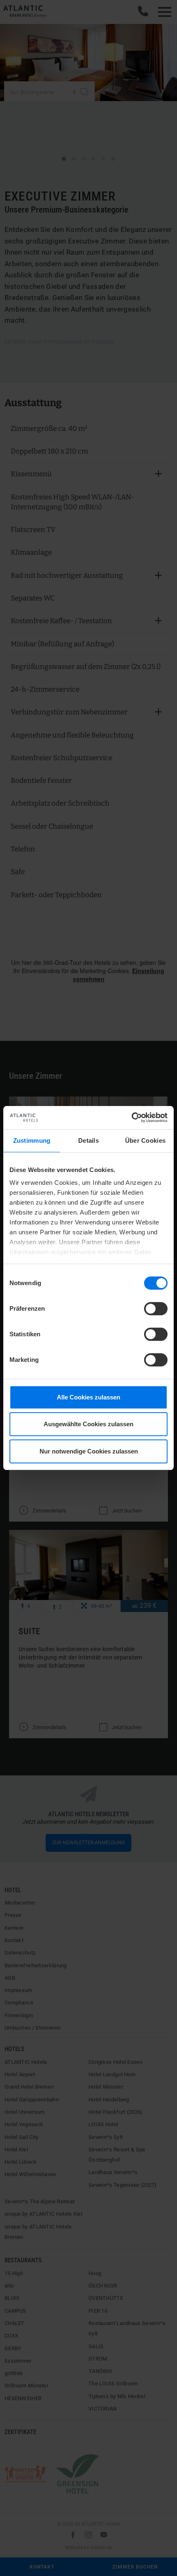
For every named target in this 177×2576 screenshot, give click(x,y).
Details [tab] (88, 1140)
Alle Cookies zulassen (88, 1397)
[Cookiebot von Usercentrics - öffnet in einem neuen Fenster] (132, 1118)
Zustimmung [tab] (32, 1140)
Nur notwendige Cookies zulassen (89, 1451)
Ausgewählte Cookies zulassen (88, 1424)
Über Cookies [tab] (146, 1140)
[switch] (156, 1309)
